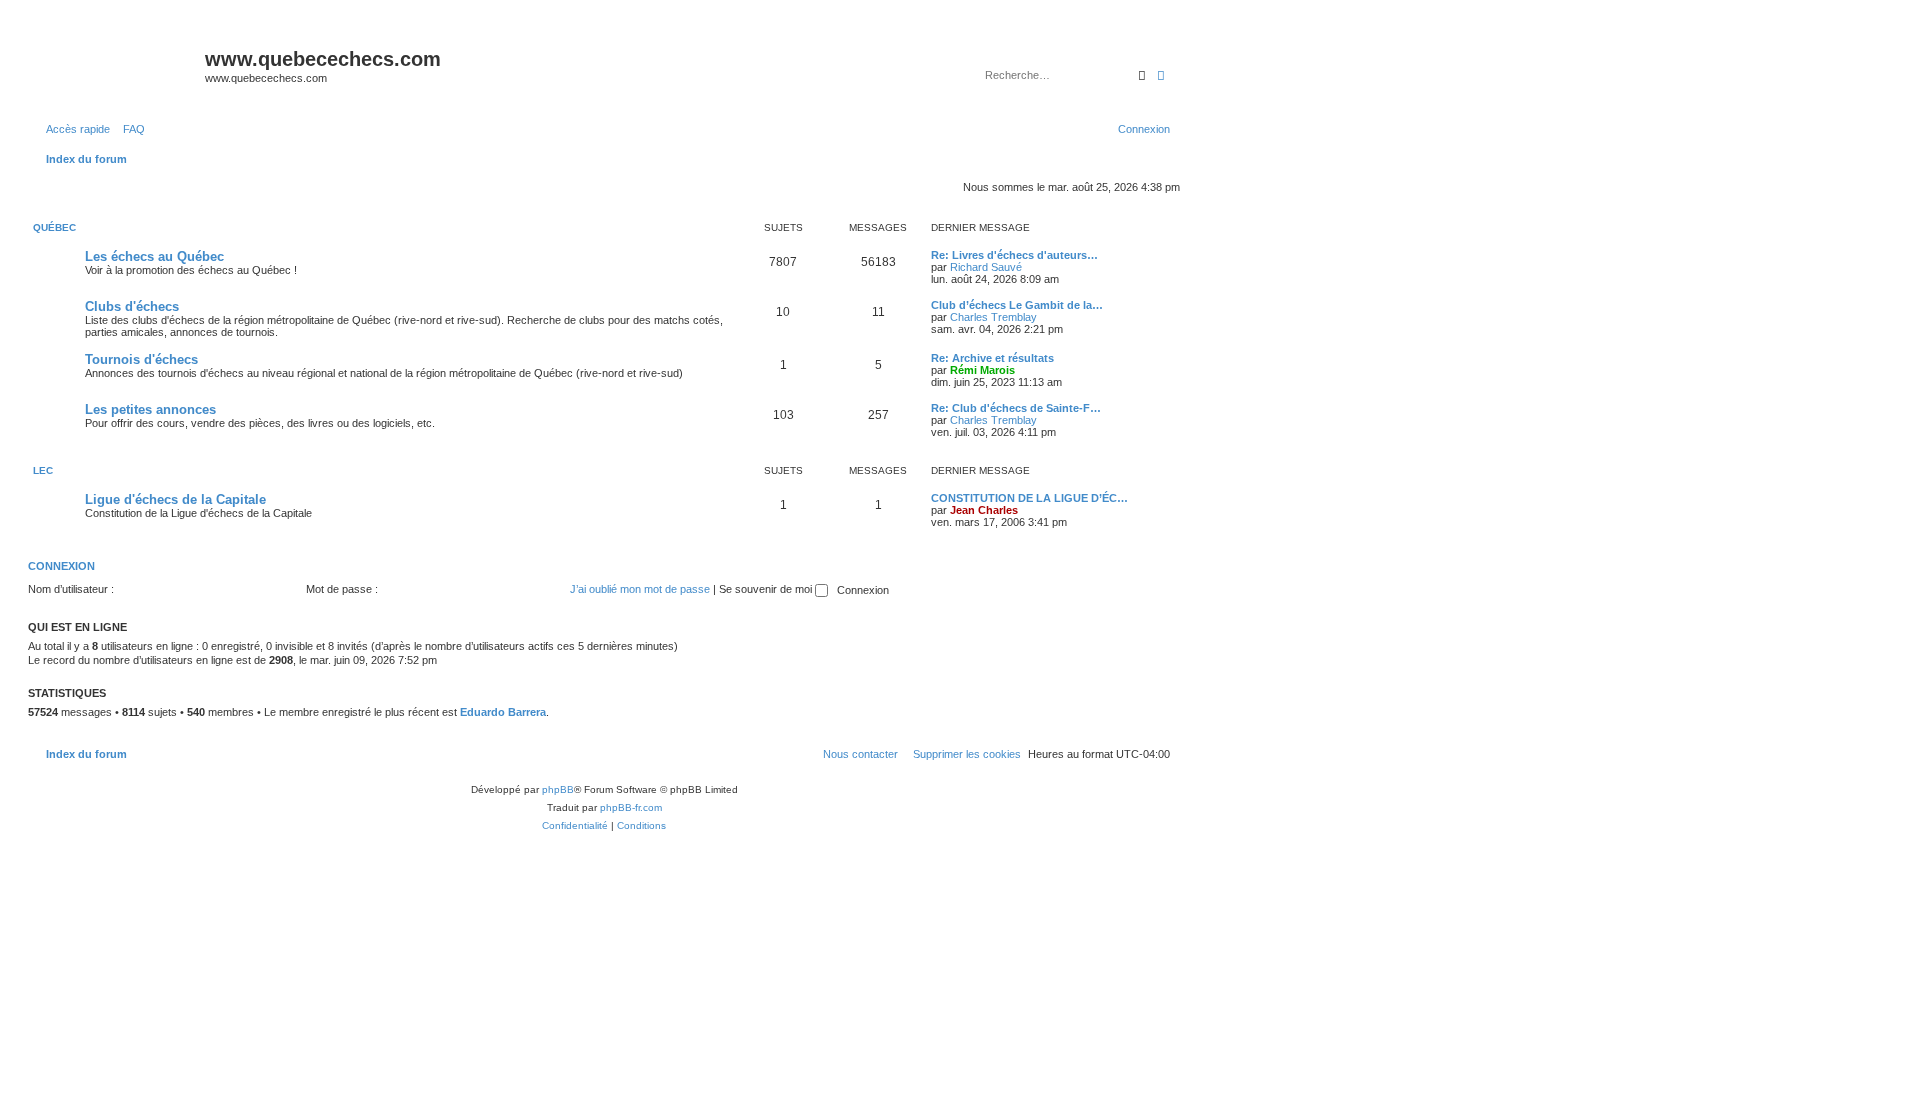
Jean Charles (984, 510)
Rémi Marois (982, 370)
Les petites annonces (150, 409)
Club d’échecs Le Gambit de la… (1017, 305)
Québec (54, 227)
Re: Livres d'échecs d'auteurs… (1014, 255)
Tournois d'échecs (141, 359)
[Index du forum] (119, 65)
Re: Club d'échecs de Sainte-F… (1016, 408)
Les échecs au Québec (154, 256)
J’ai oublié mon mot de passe (640, 589)
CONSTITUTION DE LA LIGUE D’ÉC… (1029, 498)
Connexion (61, 566)
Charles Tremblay (993, 317)
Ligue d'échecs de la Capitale (175, 499)
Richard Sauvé (986, 267)
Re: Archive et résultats (992, 358)
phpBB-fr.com (631, 807)
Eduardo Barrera (503, 712)
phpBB (558, 789)
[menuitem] (130, 129)
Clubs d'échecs (132, 306)
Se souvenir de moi (767, 589)
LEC (43, 470)
